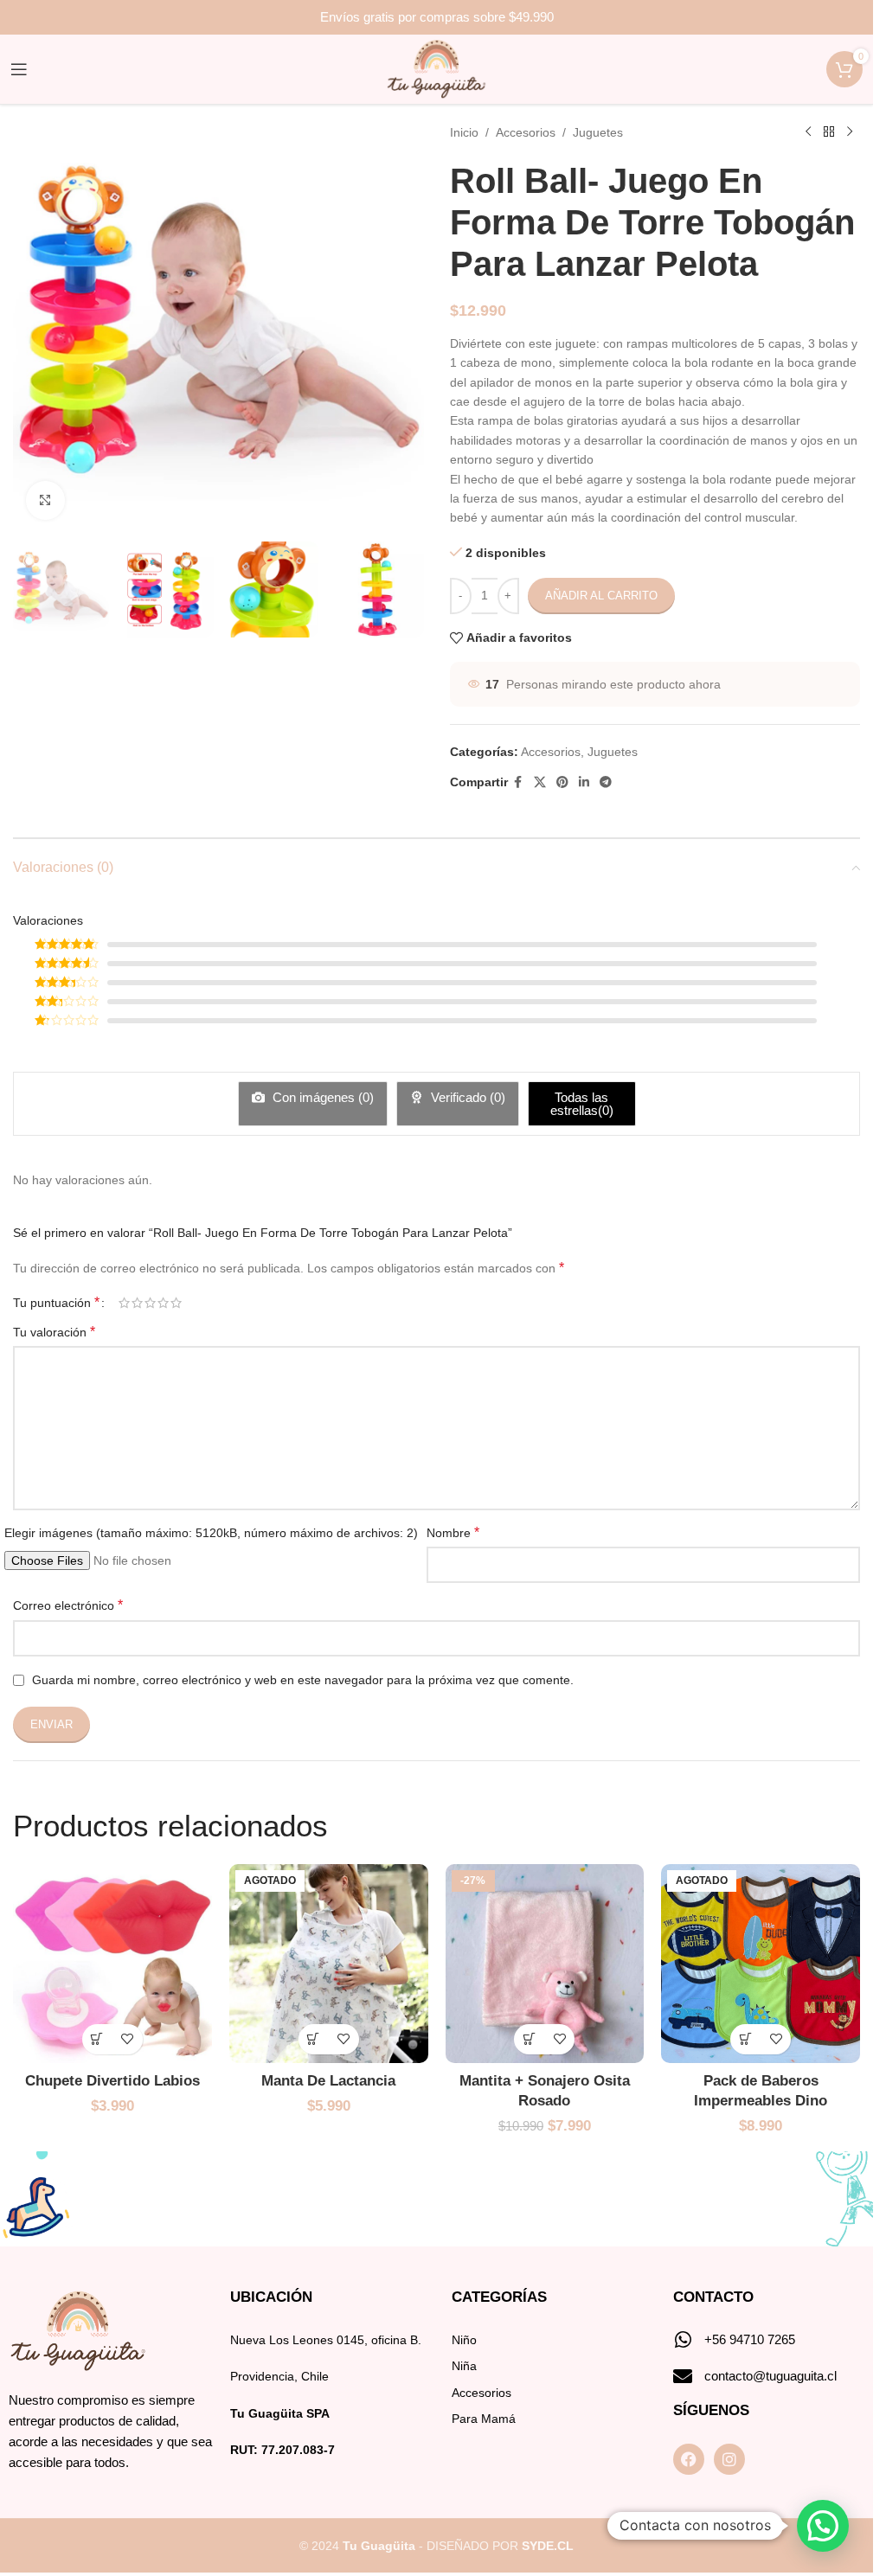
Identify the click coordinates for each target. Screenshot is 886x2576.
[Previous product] (808, 132)
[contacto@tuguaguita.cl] (683, 2376)
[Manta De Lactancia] (329, 1964)
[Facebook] (689, 2459)
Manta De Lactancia (328, 2081)
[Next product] (850, 132)
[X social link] (540, 782)
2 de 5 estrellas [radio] (137, 1303)
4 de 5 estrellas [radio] (163, 1303)
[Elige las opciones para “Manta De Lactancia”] (314, 2039)
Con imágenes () (321, 1097)
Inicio (464, 132)
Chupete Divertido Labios (112, 2081)
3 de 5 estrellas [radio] (150, 1303)
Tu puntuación (56, 1303)
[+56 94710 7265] (683, 2340)
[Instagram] (729, 2459)
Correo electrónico (68, 1605)
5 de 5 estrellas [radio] (176, 1303)
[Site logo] (437, 68)
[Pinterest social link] (562, 782)
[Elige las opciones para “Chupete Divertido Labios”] (97, 2039)
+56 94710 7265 (750, 2339)
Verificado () (466, 1097)
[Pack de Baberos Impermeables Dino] (761, 1964)
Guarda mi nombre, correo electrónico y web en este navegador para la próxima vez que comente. (303, 1680)
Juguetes (598, 132)
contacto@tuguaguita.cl (770, 2376)
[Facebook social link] (518, 782)
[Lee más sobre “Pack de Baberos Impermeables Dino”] (745, 2039)
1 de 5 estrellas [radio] (124, 1303)
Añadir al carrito (601, 596)
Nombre (453, 1532)
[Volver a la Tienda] (829, 132)
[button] (529, 2039)
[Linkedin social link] (584, 782)
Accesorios (526, 132)
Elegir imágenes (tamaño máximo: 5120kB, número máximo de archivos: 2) (211, 1533)
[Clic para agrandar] (45, 500)
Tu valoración (54, 1332)
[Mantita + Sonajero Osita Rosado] (545, 1964)
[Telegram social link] (606, 782)
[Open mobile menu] (19, 69)
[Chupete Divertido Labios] (112, 1964)
